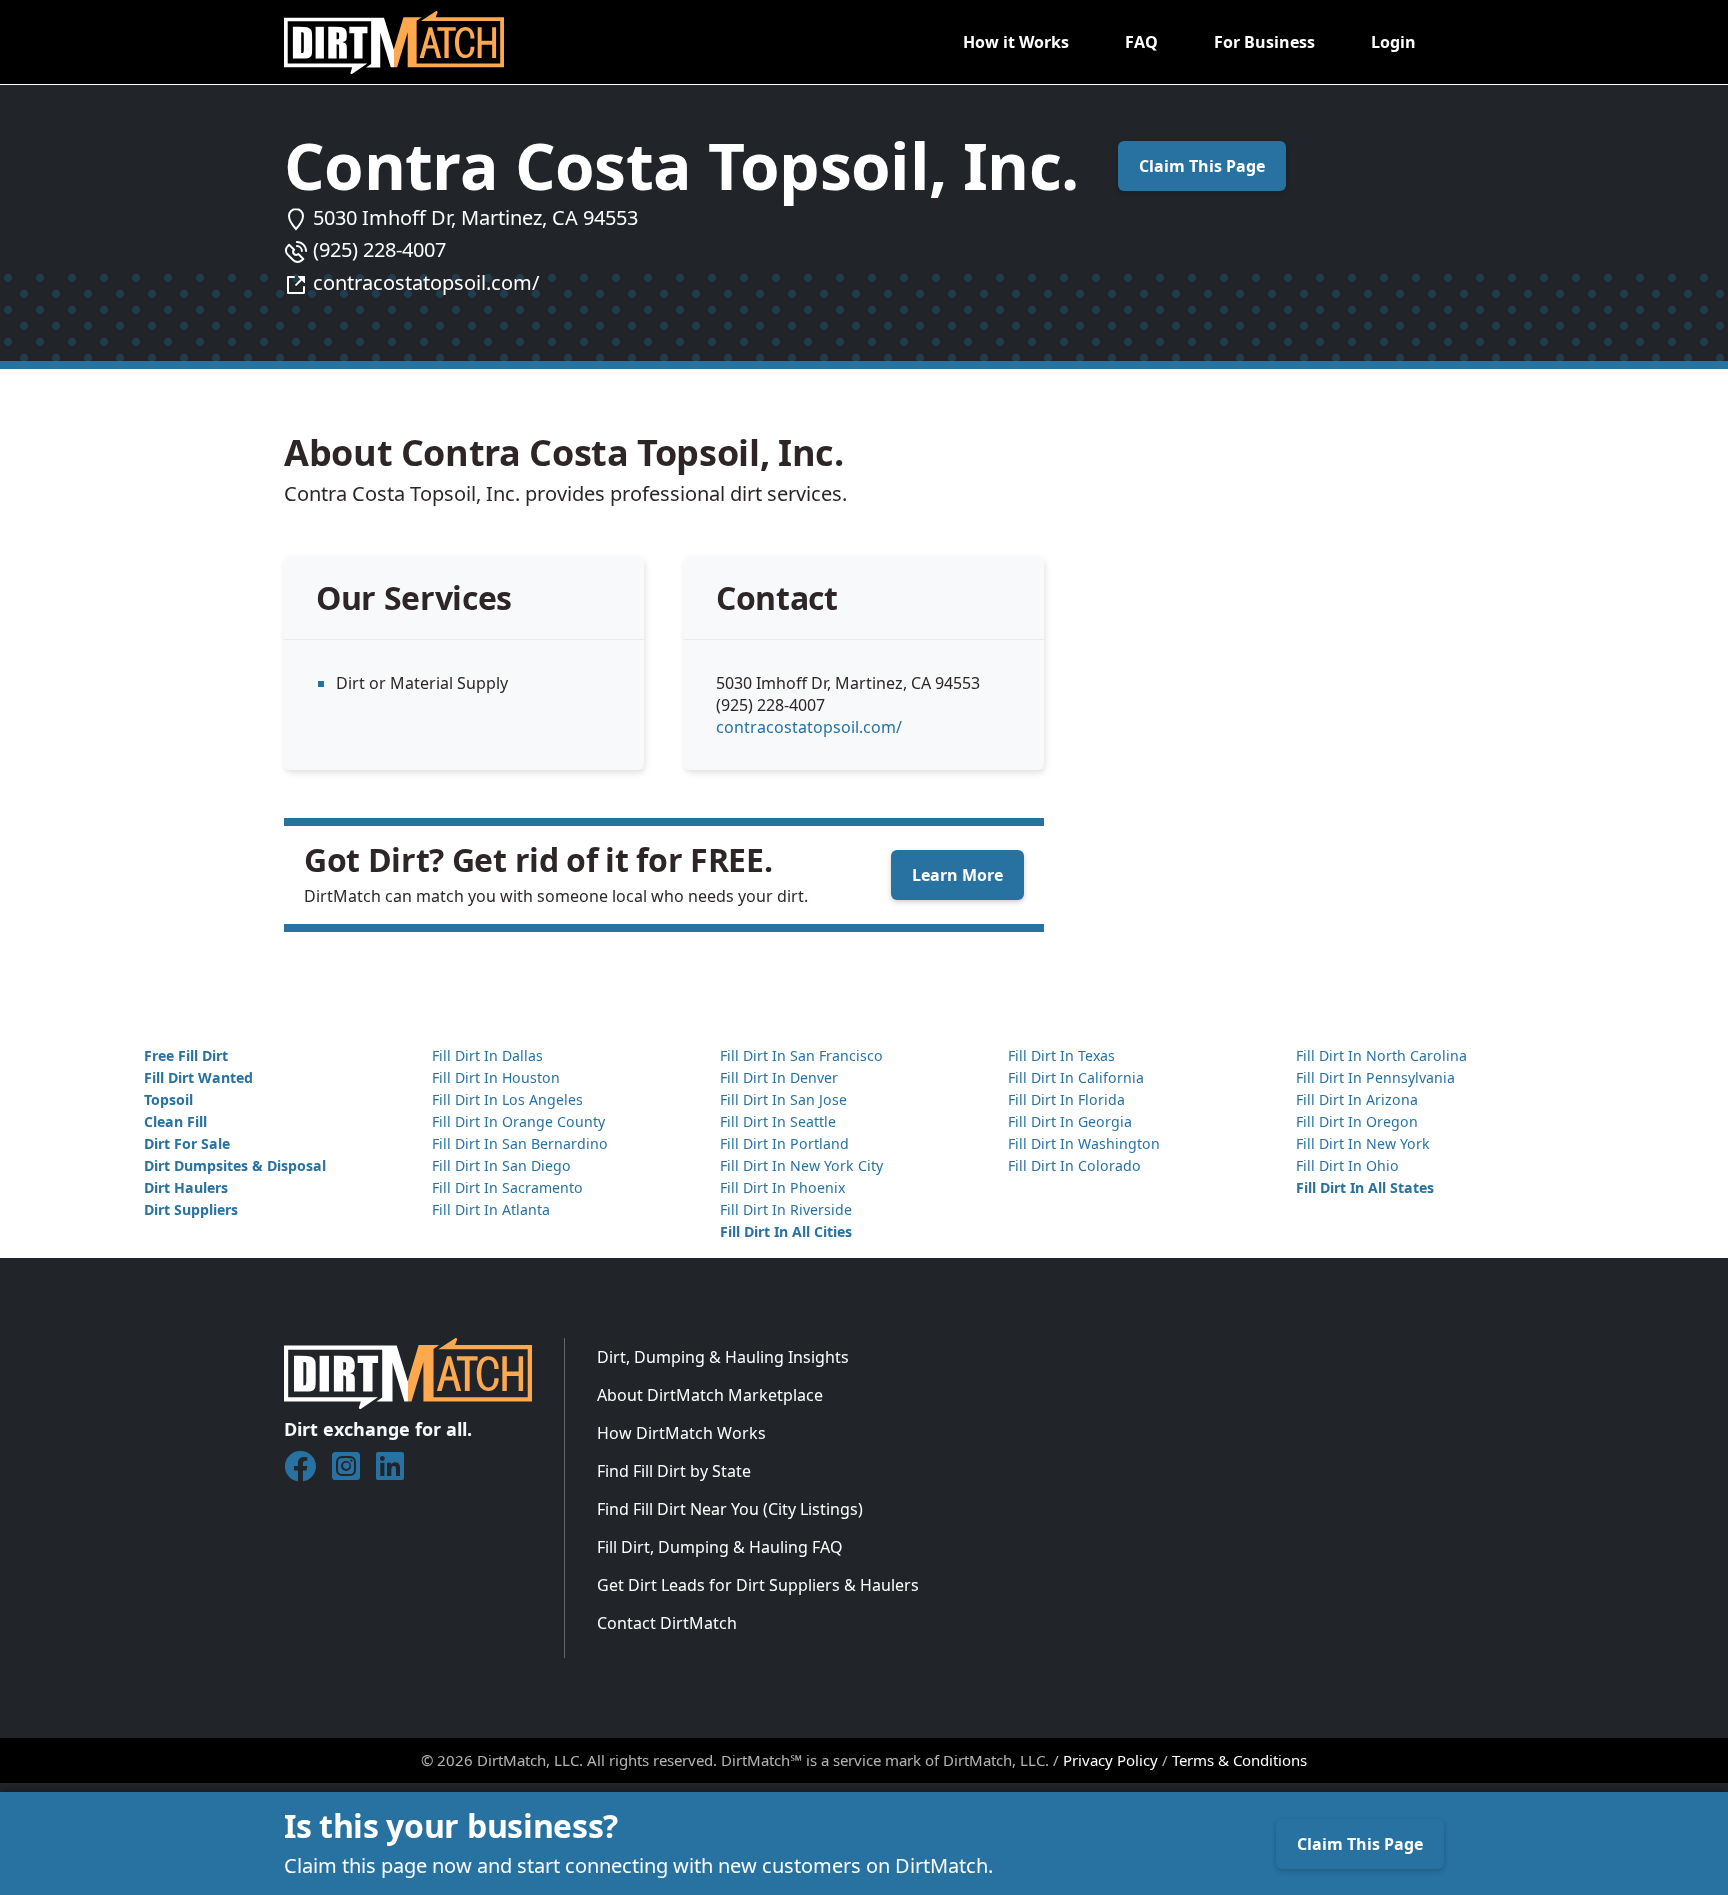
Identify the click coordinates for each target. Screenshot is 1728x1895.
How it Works (1016, 42)
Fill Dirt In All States (1365, 1187)
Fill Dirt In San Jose (783, 1099)
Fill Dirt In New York (1363, 1143)
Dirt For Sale (187, 1143)
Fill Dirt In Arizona (1357, 1099)
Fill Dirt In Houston (496, 1077)
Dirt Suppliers (191, 1209)
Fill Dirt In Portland (784, 1143)
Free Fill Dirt (186, 1055)
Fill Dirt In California (1076, 1077)
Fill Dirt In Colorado (1074, 1165)
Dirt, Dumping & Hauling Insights (723, 1357)
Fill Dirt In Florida (1066, 1099)
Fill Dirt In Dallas (487, 1055)
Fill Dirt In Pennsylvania (1375, 1077)
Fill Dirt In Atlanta (491, 1209)
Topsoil (168, 1099)
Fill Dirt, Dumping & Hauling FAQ (720, 1547)
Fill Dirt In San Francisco (801, 1055)
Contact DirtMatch (667, 1623)
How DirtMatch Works (681, 1433)
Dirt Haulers (186, 1187)
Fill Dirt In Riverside (786, 1209)
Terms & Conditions (1239, 1760)
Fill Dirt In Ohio (1347, 1165)
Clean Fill (175, 1121)
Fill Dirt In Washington (1084, 1143)
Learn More (957, 875)
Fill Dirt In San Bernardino (520, 1143)
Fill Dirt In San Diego (501, 1165)
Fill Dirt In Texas (1061, 1055)
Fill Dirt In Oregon (1357, 1121)
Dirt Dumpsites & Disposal (235, 1165)
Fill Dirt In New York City (801, 1165)
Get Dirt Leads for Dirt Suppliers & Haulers (758, 1585)
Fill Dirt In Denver (779, 1077)
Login (1393, 42)
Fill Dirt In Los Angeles (507, 1099)
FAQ (1141, 42)
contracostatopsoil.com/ (426, 282)
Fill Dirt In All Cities (786, 1231)
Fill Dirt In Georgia (1070, 1121)
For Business (1264, 42)
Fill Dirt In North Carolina (1381, 1055)
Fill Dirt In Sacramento (507, 1187)
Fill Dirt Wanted (198, 1077)
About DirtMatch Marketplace (710, 1395)
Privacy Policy (1110, 1760)
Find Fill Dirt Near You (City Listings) (730, 1509)
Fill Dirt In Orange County (518, 1121)
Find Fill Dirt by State (674, 1471)
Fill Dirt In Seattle (778, 1121)
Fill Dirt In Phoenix (782, 1187)
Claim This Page (1202, 166)
